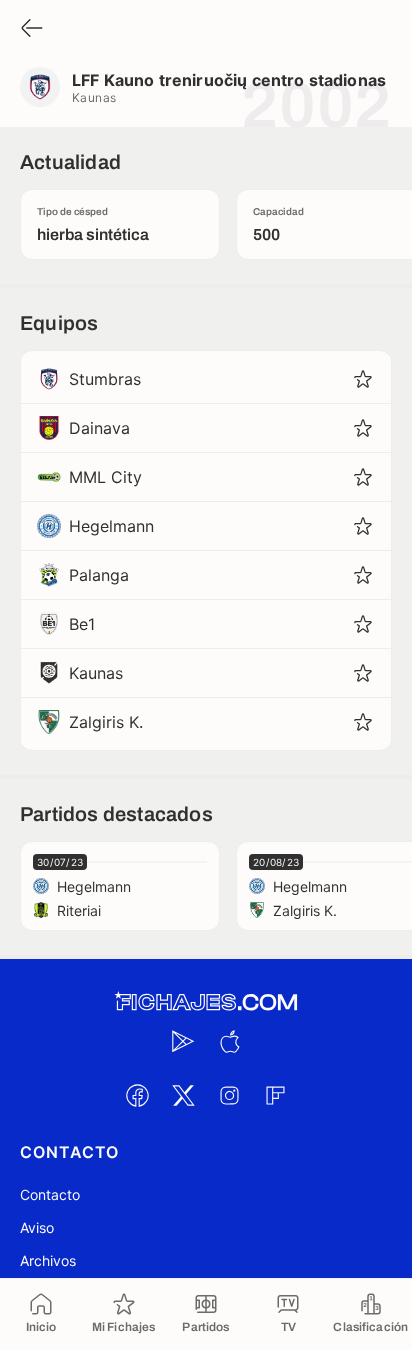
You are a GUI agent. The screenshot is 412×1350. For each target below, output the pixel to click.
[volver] (32, 29)
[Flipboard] (275, 1095)
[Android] (183, 1041)
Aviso (37, 1227)
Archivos (48, 1260)
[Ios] (229, 1041)
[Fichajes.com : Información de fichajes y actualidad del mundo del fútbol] (206, 1002)
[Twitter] (183, 1095)
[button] (363, 379)
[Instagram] (229, 1095)
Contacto (50, 1194)
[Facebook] (137, 1095)
